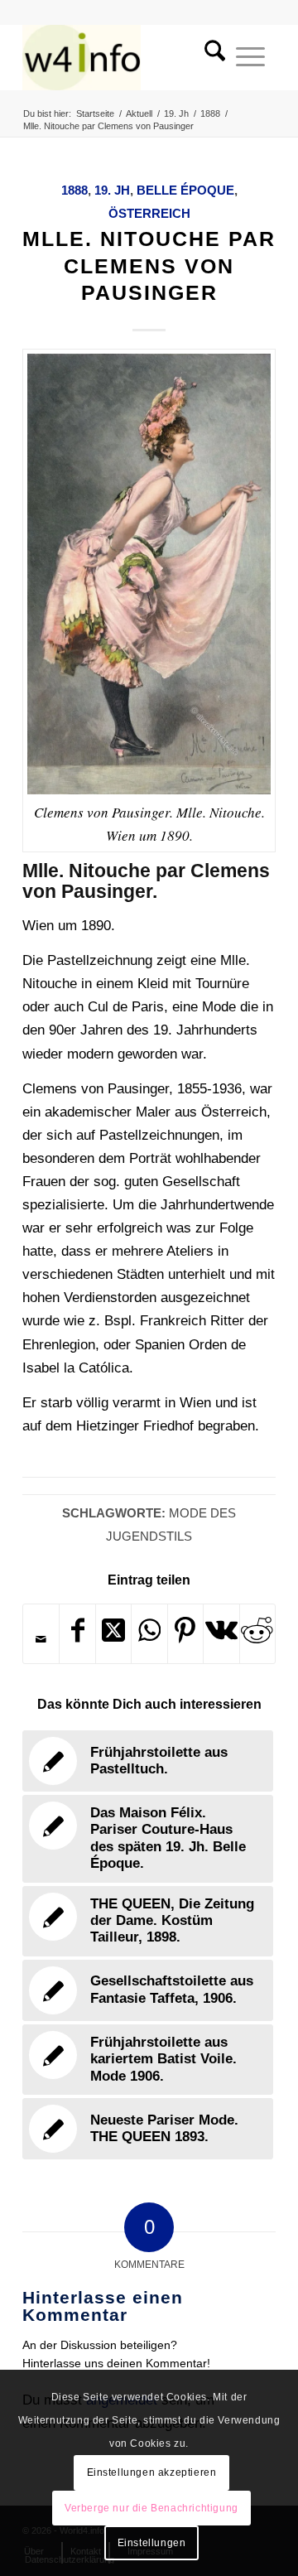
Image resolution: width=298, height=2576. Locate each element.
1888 (74, 190)
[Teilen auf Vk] (221, 1634)
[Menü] (250, 57)
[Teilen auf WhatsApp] (149, 1634)
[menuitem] (209, 57)
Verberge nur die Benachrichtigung (151, 2508)
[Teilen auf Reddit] (257, 1634)
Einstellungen (152, 2543)
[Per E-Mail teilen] (41, 1639)
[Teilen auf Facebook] (77, 1634)
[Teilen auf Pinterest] (185, 1634)
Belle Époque (185, 190)
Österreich (149, 213)
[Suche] (209, 57)
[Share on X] (113, 1634)
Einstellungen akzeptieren (152, 2472)
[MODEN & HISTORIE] (124, 57)
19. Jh (112, 190)
